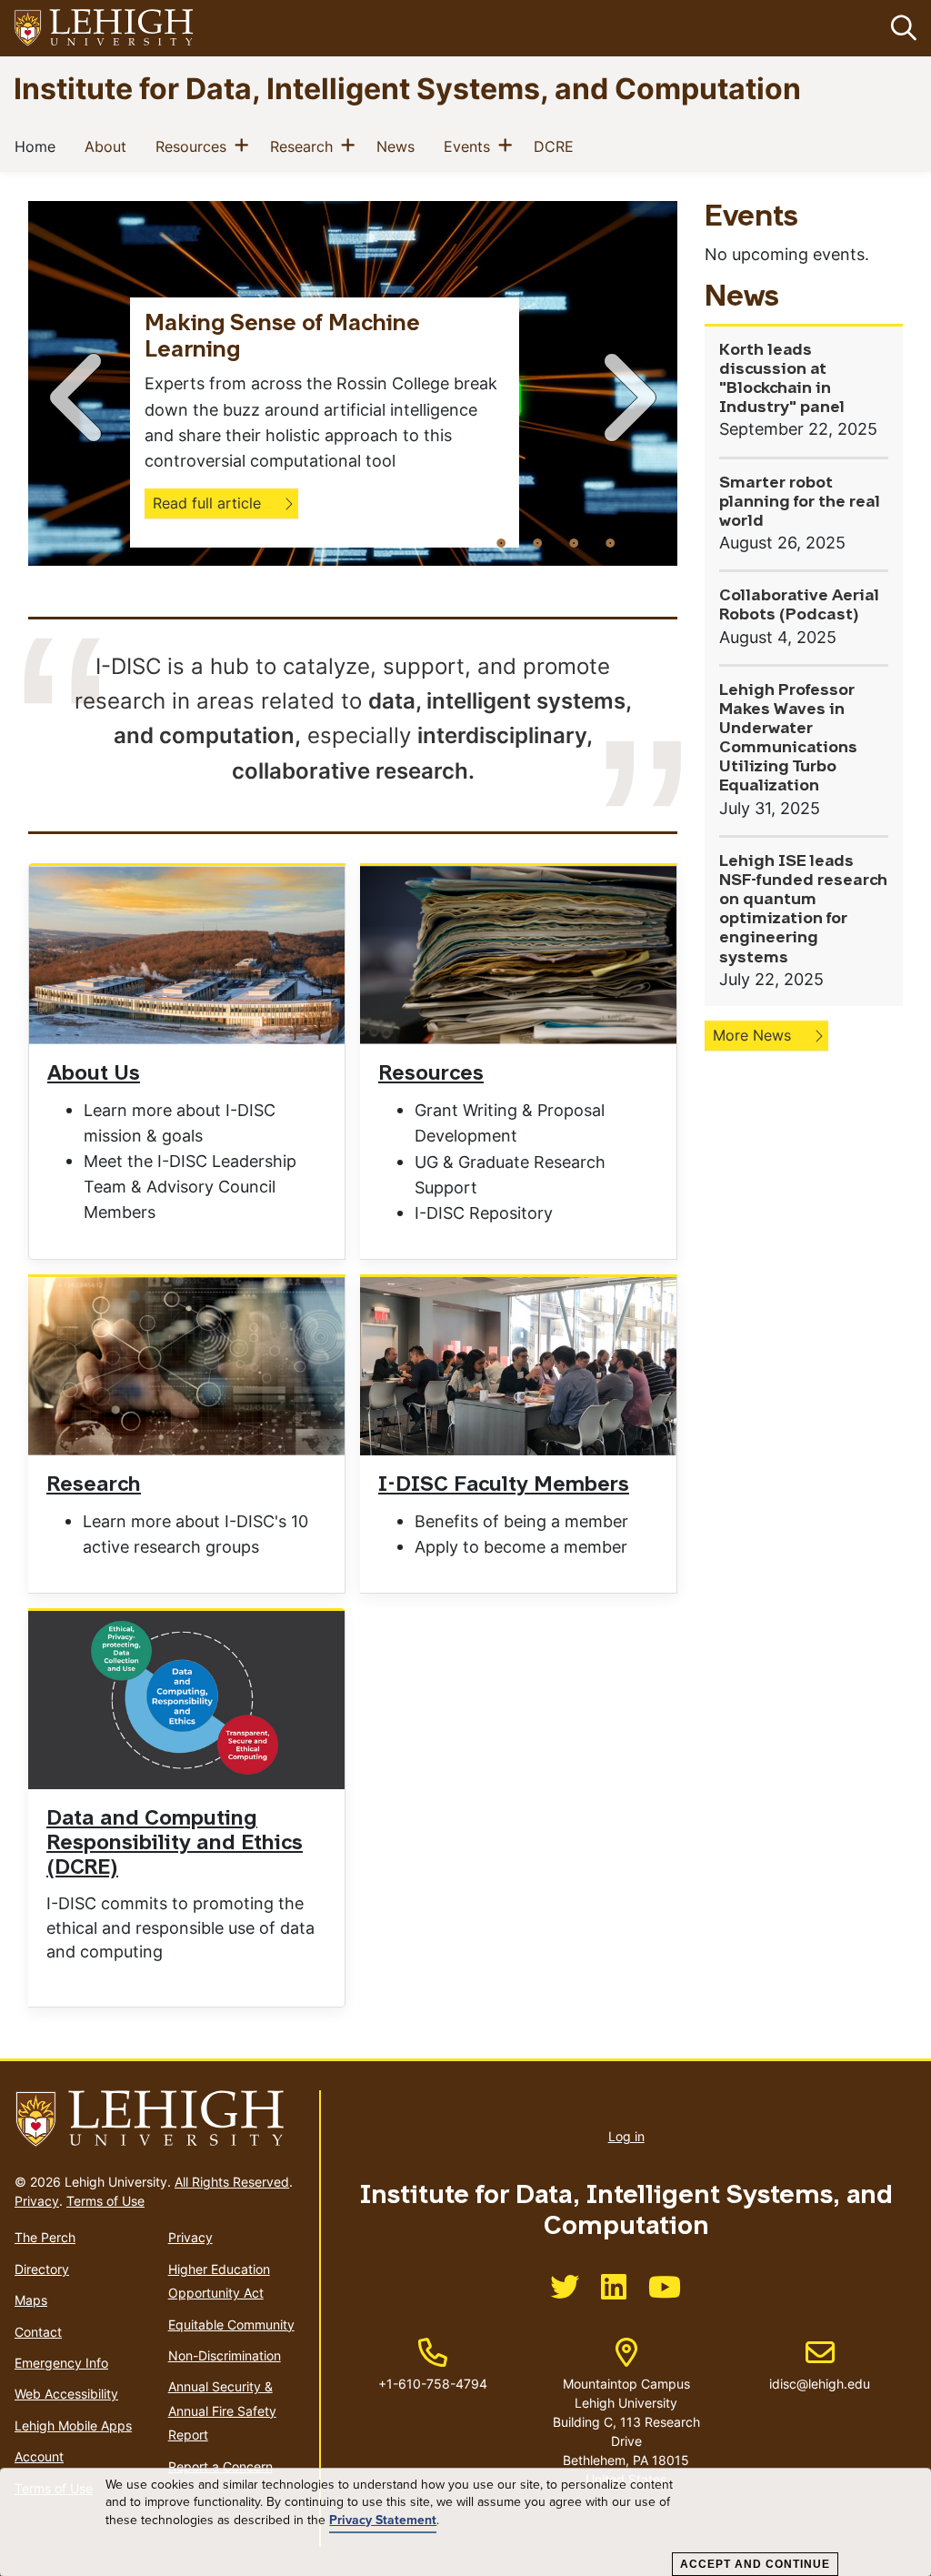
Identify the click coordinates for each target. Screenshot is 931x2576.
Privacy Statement (383, 2521)
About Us (94, 1075)
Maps (31, 2300)
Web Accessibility (66, 2394)
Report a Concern (220, 2466)
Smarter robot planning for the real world (800, 503)
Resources (195, 146)
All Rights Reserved (232, 2182)
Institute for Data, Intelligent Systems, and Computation (407, 88)
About (109, 146)
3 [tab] (574, 542)
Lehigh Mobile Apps (73, 2425)
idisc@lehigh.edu (820, 2365)
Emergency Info (61, 2363)
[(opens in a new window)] (105, 29)
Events (471, 146)
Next (626, 397)
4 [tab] (610, 542)
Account (39, 2456)
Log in (626, 2136)
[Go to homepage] (160, 2119)
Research (305, 146)
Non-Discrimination (225, 2355)
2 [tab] (537, 542)
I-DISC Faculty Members (504, 1486)
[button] (900, 28)
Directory (42, 2269)
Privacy (37, 2201)
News (399, 146)
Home (39, 146)
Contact (38, 2332)
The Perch (45, 2237)
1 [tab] (501, 542)
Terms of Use (105, 2201)
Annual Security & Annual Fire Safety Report (222, 2410)
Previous (79, 397)
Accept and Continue (755, 2564)
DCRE (557, 146)
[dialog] (465, 2522)
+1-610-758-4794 (433, 2384)
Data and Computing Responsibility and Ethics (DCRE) (175, 1844)
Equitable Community (231, 2324)
